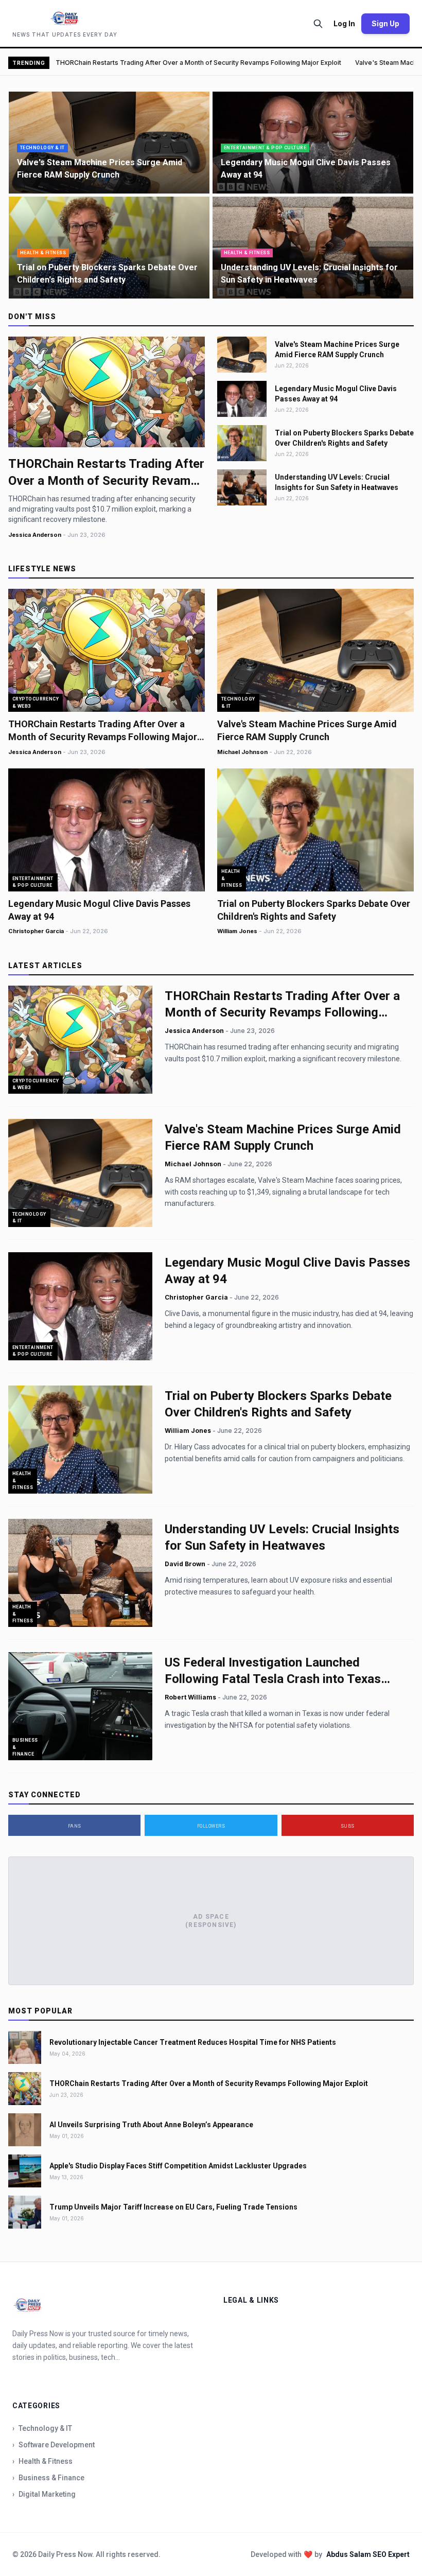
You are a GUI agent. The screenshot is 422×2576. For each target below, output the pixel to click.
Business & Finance (48, 2478)
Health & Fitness (42, 2461)
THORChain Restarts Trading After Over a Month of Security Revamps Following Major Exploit (198, 63)
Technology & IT (42, 2428)
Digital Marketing (44, 2494)
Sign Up (385, 23)
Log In (344, 23)
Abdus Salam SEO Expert (368, 2554)
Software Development (54, 2445)
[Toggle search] (318, 24)
